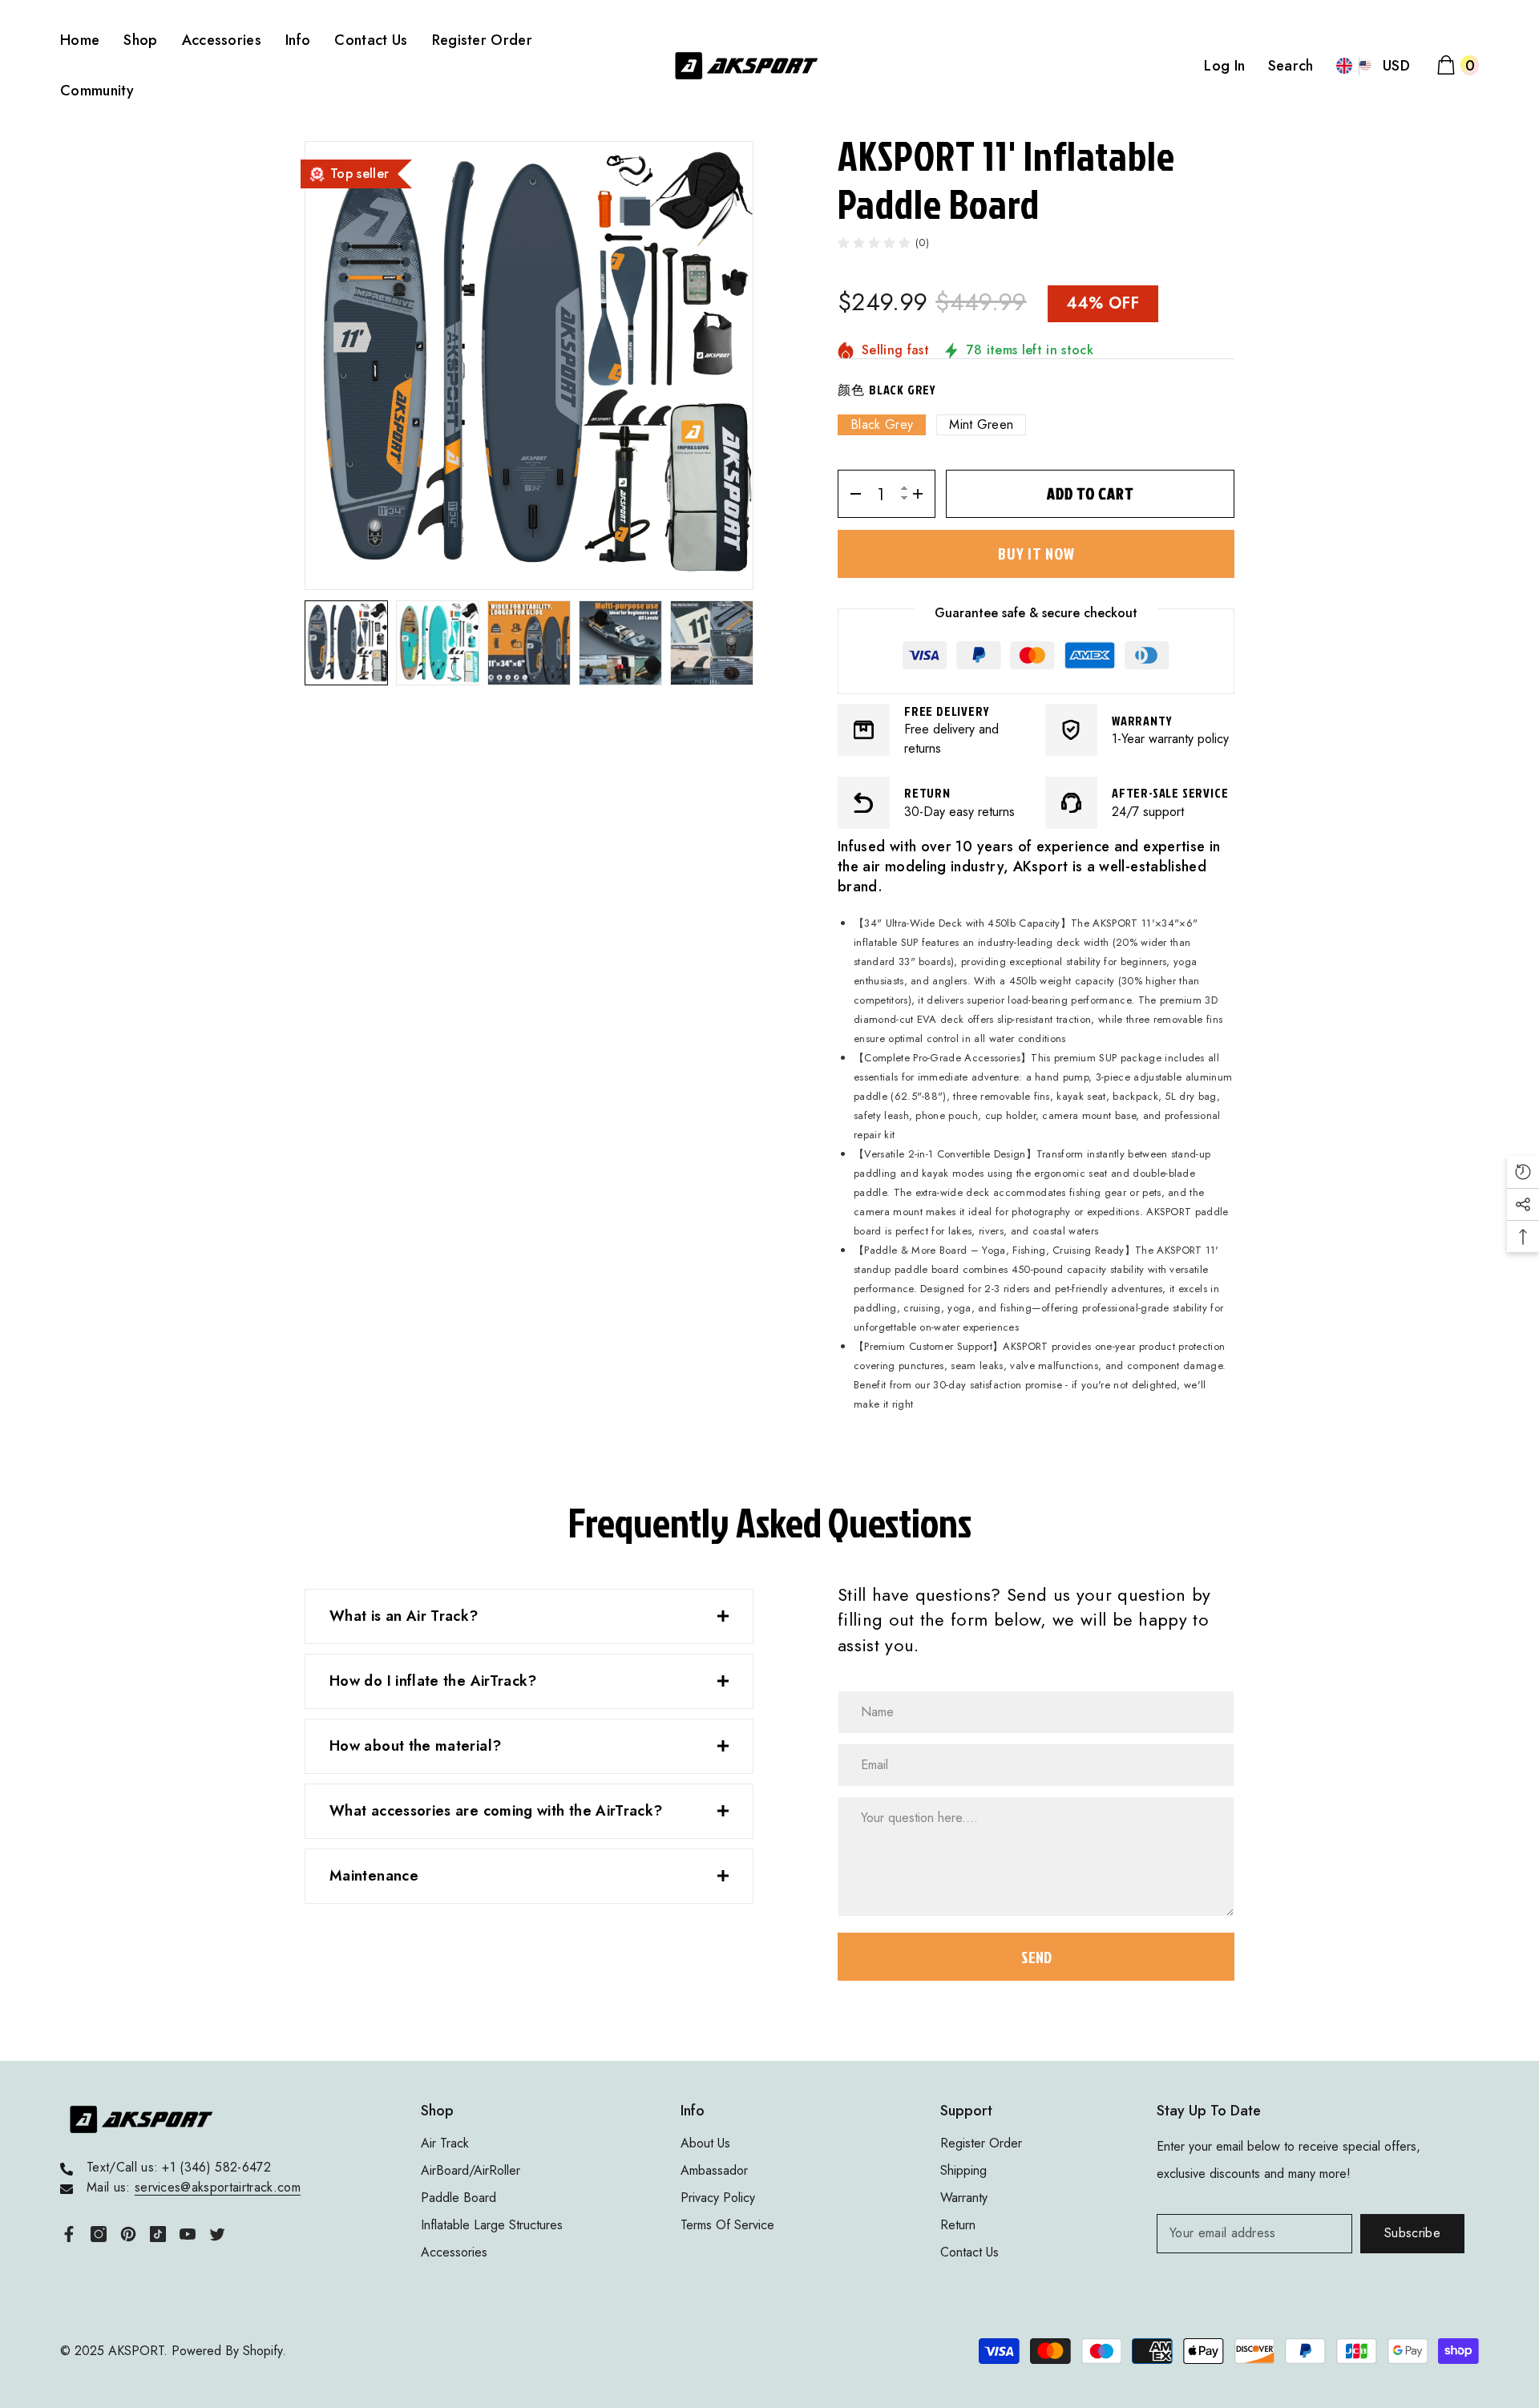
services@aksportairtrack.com (218, 2187)
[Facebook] (69, 2234)
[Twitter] (217, 2234)
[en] (1345, 66)
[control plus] (923, 494)
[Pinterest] (128, 2234)
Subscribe (1412, 2233)
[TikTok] (158, 2234)
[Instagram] (99, 2234)
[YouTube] (188, 2234)
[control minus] (850, 494)
